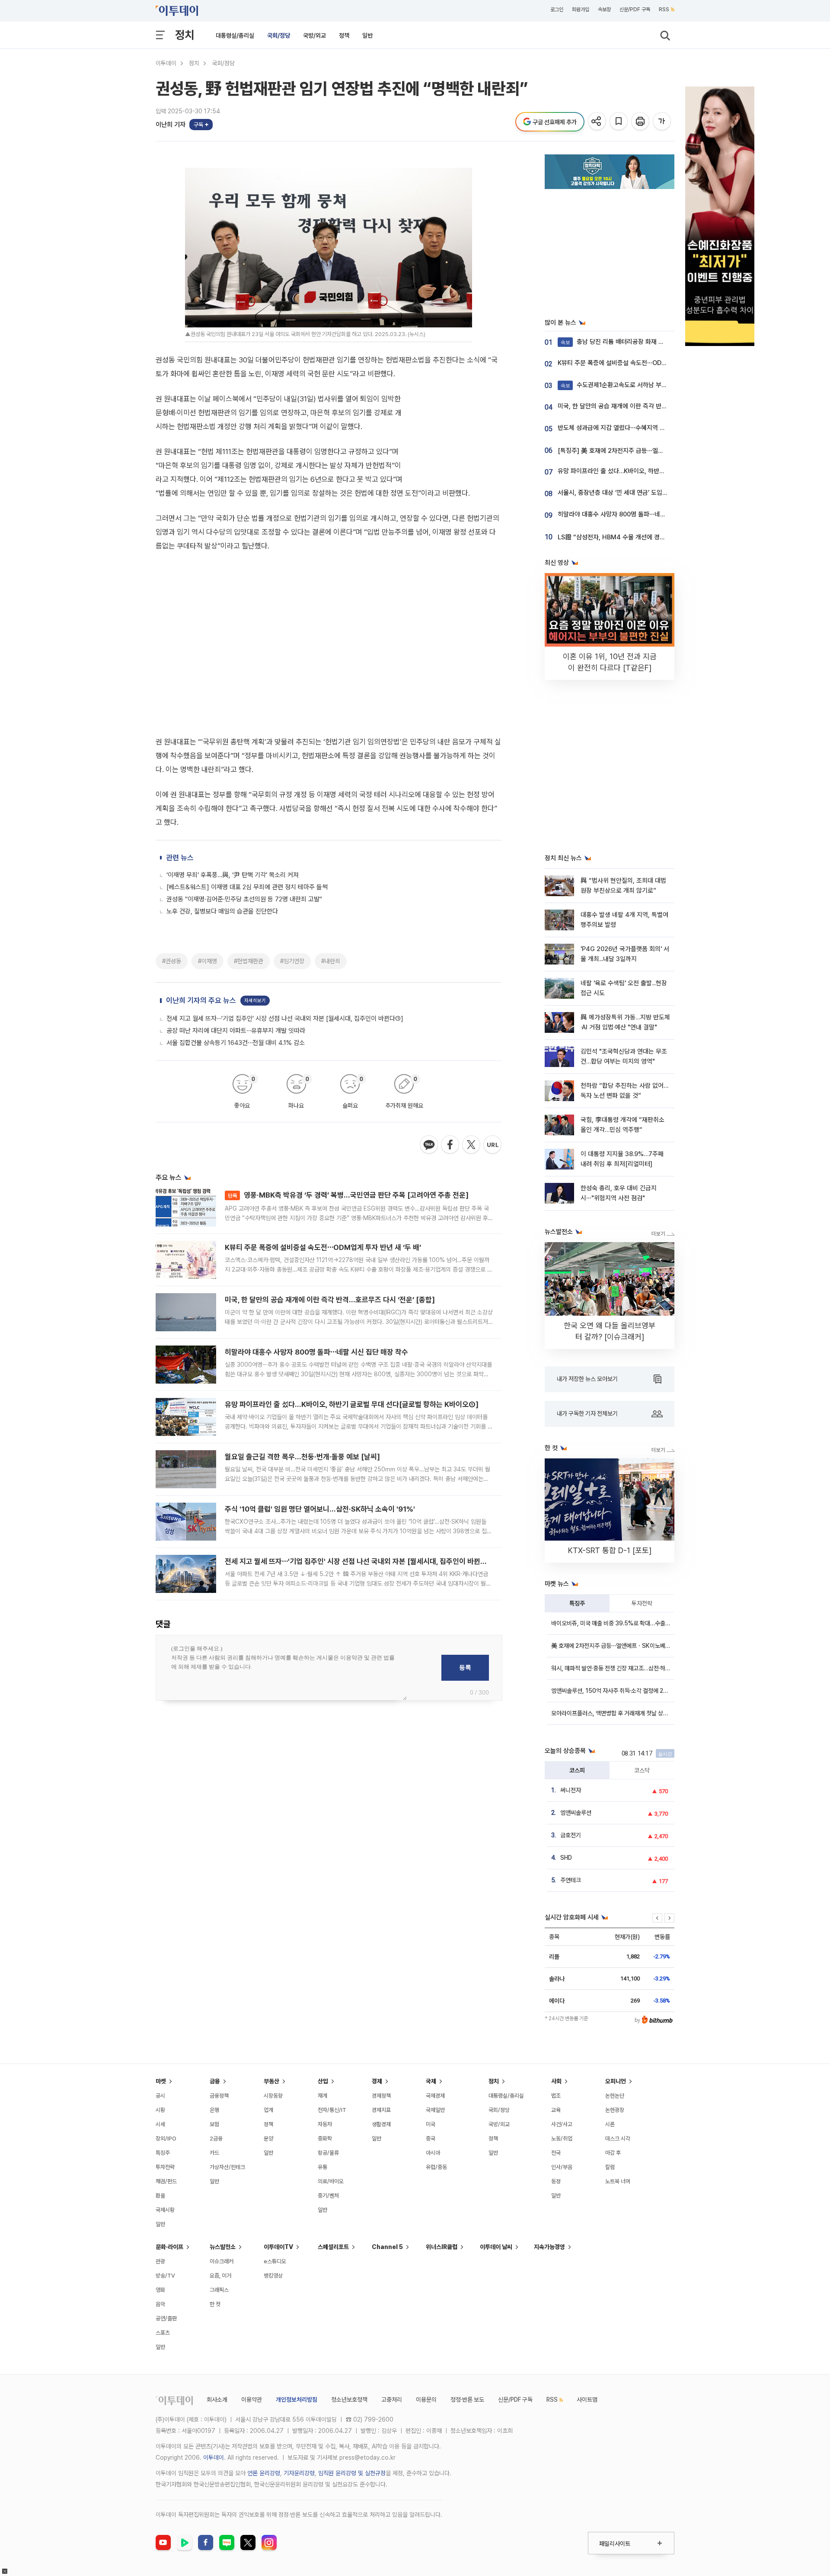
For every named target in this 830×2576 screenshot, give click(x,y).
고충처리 (392, 2400)
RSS (664, 10)
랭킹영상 (273, 2276)
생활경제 (381, 2124)
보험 (214, 2124)
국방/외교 (314, 35)
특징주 (577, 1603)
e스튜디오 (275, 2261)
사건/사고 (562, 2124)
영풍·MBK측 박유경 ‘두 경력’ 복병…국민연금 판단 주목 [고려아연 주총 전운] (348, 1024)
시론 (610, 2124)
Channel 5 (387, 2247)
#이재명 (207, 790)
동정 (556, 2181)
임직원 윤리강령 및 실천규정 (352, 2473)
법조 (556, 2096)
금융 (215, 2081)
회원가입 (581, 10)
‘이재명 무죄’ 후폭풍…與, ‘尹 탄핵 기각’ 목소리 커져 (233, 704)
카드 (214, 2153)
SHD (566, 1858)
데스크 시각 (618, 2139)
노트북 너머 (618, 2181)
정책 (344, 35)
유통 (322, 2167)
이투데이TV (278, 2247)
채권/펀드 (166, 2181)
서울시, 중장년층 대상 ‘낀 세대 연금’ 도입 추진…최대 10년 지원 (638, 493)
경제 (377, 2081)
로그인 (557, 10)
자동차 (325, 2124)
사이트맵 (587, 2400)
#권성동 (172, 790)
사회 (556, 2081)
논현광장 (615, 2110)
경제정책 (381, 2096)
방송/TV (165, 2276)
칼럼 (610, 2167)
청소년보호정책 (349, 2400)
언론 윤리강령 (264, 2473)
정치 (185, 35)
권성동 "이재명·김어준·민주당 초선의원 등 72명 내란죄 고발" (244, 728)
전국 (556, 2153)
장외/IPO (166, 2139)
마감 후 (613, 2153)
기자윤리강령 (299, 2473)
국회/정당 (279, 35)
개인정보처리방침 (297, 2400)
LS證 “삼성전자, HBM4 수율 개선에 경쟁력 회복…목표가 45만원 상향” (650, 537)
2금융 (216, 2139)
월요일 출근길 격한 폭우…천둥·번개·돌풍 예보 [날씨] (302, 1286)
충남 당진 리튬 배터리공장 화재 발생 (615, 342)
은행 (214, 2110)
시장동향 (273, 2096)
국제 (431, 2081)
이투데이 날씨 (496, 2247)
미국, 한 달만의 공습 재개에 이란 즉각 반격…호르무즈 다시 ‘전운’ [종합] (330, 1129)
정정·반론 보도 (467, 2400)
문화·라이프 (169, 2247)
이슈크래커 (222, 2261)
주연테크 (571, 1880)
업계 (268, 2110)
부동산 (271, 2081)
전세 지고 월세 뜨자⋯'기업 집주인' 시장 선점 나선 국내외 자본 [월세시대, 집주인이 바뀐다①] (285, 848)
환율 (160, 2196)
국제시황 (165, 2210)
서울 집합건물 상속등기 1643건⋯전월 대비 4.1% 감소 (236, 872)
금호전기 (571, 1835)
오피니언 (616, 2081)
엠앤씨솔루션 (576, 1813)
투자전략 (642, 1603)
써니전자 (571, 1790)
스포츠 (163, 2333)
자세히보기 (255, 830)
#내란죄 (331, 790)
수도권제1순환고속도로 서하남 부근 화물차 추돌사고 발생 (642, 385)
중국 (431, 2139)
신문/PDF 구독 (635, 10)
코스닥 (642, 1770)
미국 (431, 2124)
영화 (160, 2290)
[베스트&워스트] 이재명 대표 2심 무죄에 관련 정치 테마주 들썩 (247, 716)
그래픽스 (219, 2290)
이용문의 (426, 2400)
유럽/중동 (436, 2167)
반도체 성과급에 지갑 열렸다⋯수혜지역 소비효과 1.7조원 (630, 428)
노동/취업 (562, 2139)
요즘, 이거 (220, 2276)
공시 (160, 2096)
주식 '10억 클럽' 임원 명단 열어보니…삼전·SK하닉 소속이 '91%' (320, 1338)
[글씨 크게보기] (662, 122)
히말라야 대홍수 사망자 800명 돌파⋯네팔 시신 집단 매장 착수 (316, 1181)
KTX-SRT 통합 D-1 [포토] (610, 1550)
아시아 (433, 2153)
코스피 (577, 1770)
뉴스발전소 (223, 2247)
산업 (323, 2081)
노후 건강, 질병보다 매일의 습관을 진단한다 (222, 740)
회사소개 (217, 2400)
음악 (160, 2304)
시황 (160, 2110)
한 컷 (215, 2304)
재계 (322, 2096)
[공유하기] (598, 122)
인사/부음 (562, 2167)
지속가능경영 (549, 2247)
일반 (367, 35)
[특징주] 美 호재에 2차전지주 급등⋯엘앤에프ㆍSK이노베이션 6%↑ (646, 451)
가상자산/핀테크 (227, 2167)
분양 (268, 2139)
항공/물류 (328, 2153)
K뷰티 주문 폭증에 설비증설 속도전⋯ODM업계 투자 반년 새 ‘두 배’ (323, 1077)
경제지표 (381, 2110)
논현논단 (615, 2096)
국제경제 (435, 2096)
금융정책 (219, 2096)
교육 (556, 2110)
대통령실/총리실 (235, 35)
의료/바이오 (331, 2181)
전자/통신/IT (332, 2110)
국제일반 (435, 2110)
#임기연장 (292, 790)
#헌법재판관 (249, 790)
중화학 (325, 2139)
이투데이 (166, 63)
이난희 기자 (171, 125)
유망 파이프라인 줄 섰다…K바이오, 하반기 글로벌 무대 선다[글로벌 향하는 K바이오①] (352, 1234)
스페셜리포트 (333, 2247)
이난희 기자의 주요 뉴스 (201, 830)
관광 (160, 2261)
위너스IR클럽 (442, 2247)
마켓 (161, 2081)
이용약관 (252, 2400)
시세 (160, 2124)
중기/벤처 (328, 2196)
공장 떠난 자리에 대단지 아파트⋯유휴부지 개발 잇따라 (236, 860)
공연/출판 (166, 2318)
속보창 (604, 10)
